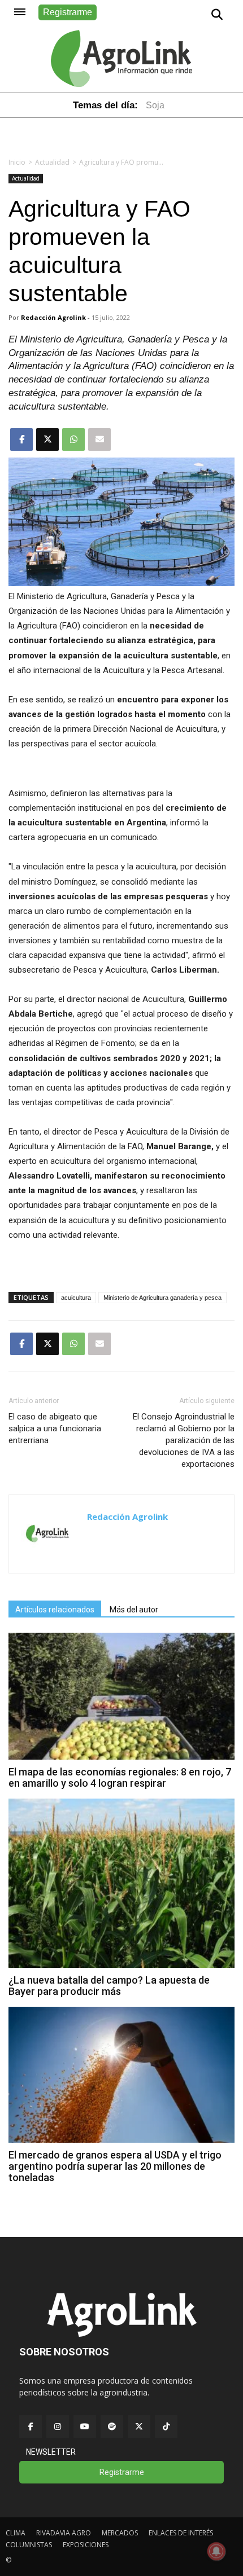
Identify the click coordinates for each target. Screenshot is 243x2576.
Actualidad (52, 162)
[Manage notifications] (216, 2551)
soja (155, 105)
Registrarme (68, 12)
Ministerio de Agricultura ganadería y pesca (162, 1298)
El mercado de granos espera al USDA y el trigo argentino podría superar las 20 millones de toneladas (115, 2166)
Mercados (120, 2533)
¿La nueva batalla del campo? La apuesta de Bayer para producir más (109, 1986)
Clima (16, 2533)
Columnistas (29, 2545)
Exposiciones (86, 2545)
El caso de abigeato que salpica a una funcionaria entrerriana (55, 1428)
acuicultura (76, 1298)
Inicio (17, 162)
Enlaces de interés (181, 2533)
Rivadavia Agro (64, 2533)
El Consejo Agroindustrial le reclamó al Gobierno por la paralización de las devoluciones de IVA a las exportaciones (184, 1440)
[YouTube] (85, 2426)
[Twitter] (139, 2426)
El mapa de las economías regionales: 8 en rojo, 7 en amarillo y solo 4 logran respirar (120, 1777)
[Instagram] (58, 2426)
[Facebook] (31, 2426)
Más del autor (134, 1610)
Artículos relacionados (55, 1610)
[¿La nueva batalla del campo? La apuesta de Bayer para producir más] (121, 1965)
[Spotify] (112, 2426)
